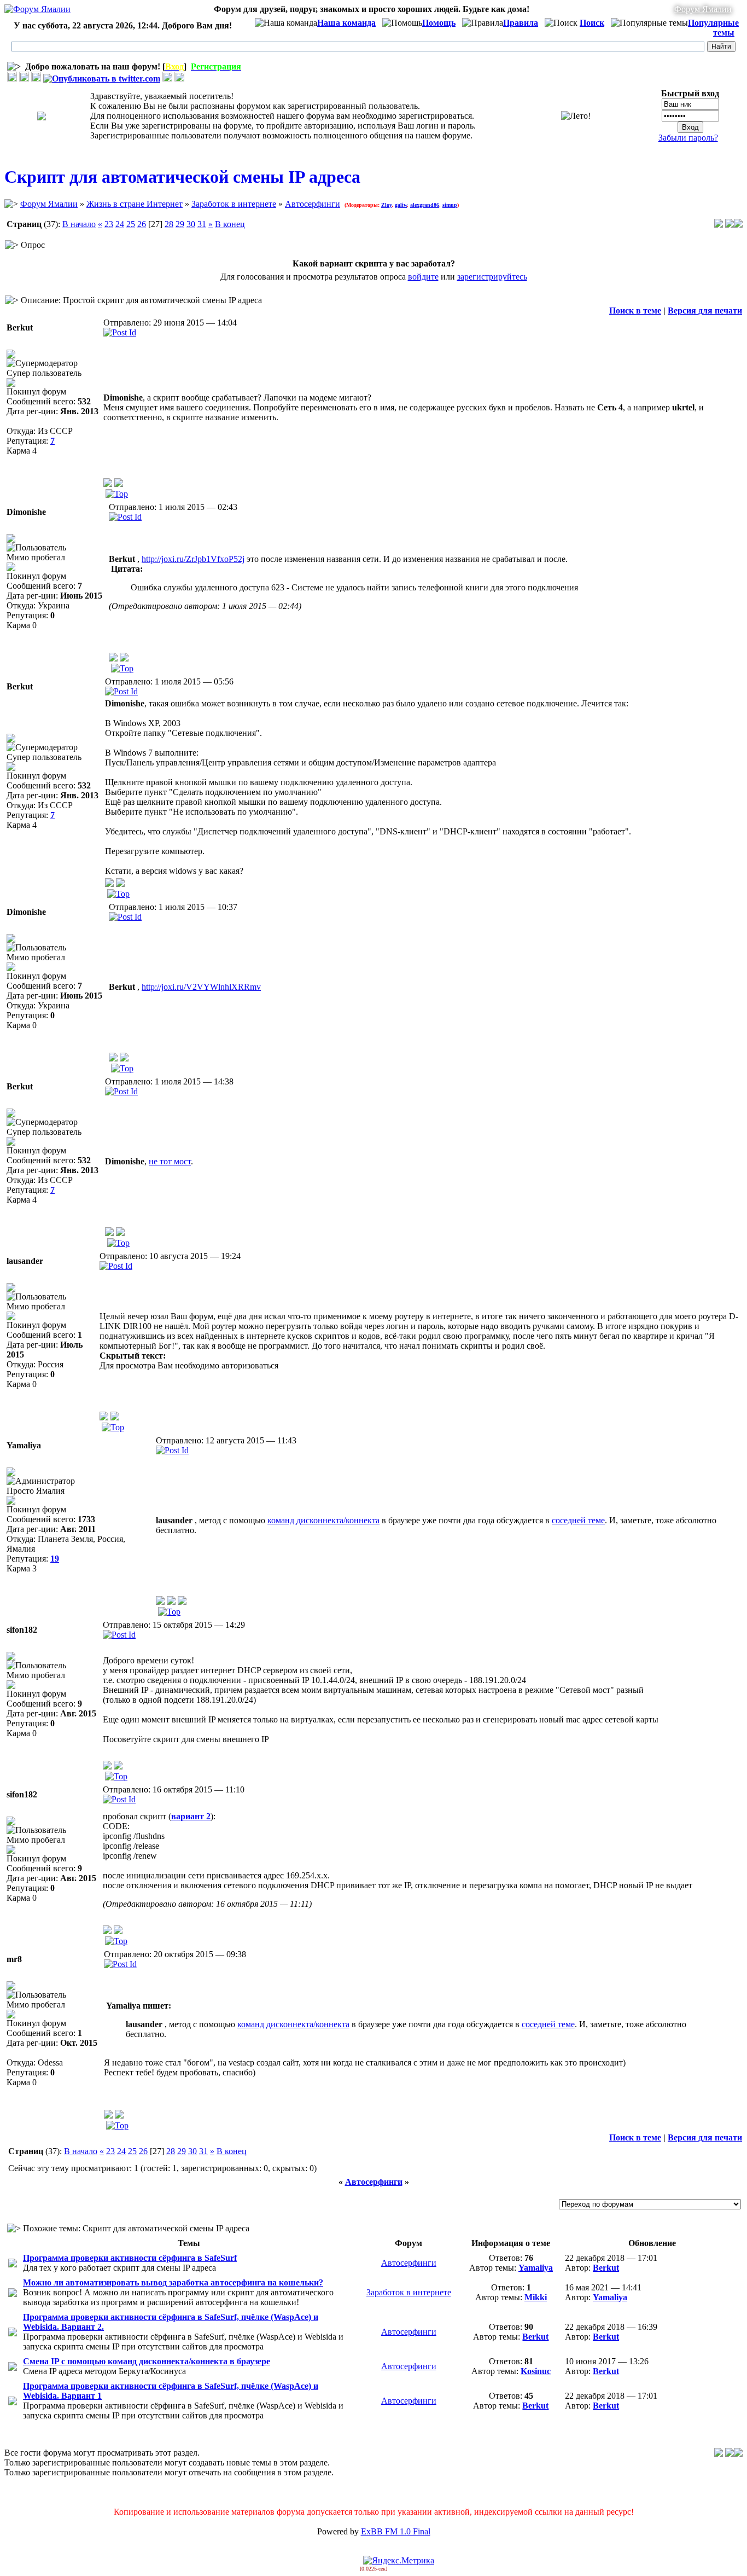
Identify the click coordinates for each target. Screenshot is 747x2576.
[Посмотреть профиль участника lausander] (104, 1417)
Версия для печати (705, 311)
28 (169, 224)
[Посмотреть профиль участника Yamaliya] (160, 1602)
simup (450, 205)
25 (131, 224)
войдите (423, 277)
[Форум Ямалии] (37, 9)
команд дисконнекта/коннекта (323, 1520)
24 (120, 224)
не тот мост (170, 1161)
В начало (79, 224)
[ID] (120, 332)
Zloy (386, 205)
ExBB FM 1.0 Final (396, 2531)
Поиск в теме (635, 311)
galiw (401, 205)
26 (142, 224)
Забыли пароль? (688, 138)
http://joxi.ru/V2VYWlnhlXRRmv (201, 987)
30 (191, 224)
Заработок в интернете (234, 204)
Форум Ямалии (703, 9)
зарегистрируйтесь (492, 277)
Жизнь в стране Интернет (135, 204)
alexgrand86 (425, 205)
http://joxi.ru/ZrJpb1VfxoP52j (193, 559)
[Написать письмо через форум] (119, 484)
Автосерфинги (313, 204)
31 (202, 224)
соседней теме (578, 1520)
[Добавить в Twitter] (102, 79)
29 (180, 224)
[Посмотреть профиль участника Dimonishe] (113, 658)
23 (109, 224)
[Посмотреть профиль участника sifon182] (107, 1766)
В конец (230, 224)
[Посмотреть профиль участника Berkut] (108, 484)
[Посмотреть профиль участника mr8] (108, 2116)
